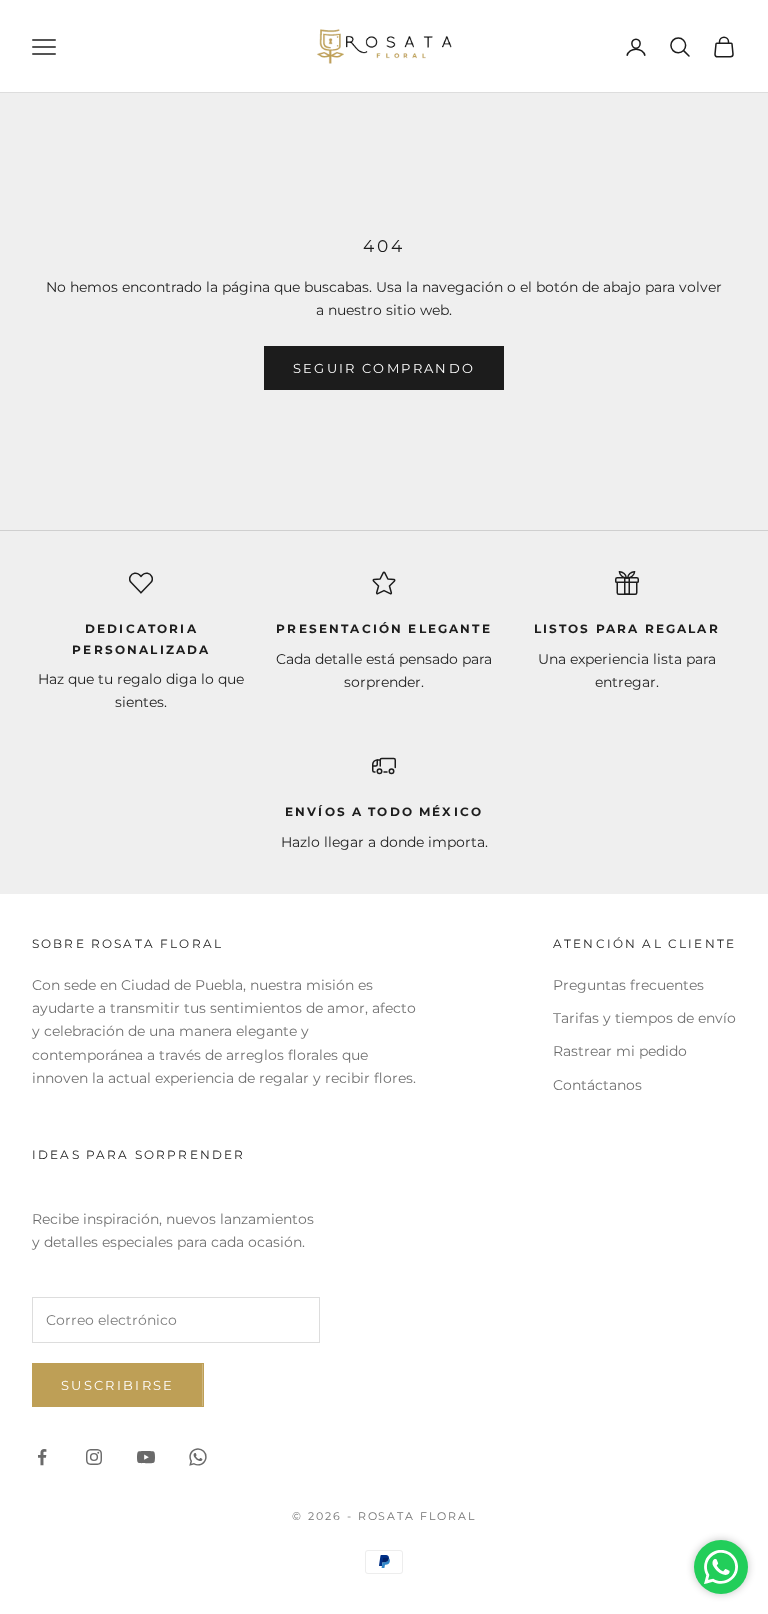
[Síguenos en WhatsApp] (198, 1457)
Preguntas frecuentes (628, 985)
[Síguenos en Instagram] (94, 1457)
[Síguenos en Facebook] (42, 1457)
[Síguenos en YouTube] (146, 1457)
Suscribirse (118, 1385)
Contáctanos (597, 1085)
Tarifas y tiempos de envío (644, 1018)
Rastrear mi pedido (620, 1051)
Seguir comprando (384, 368)
